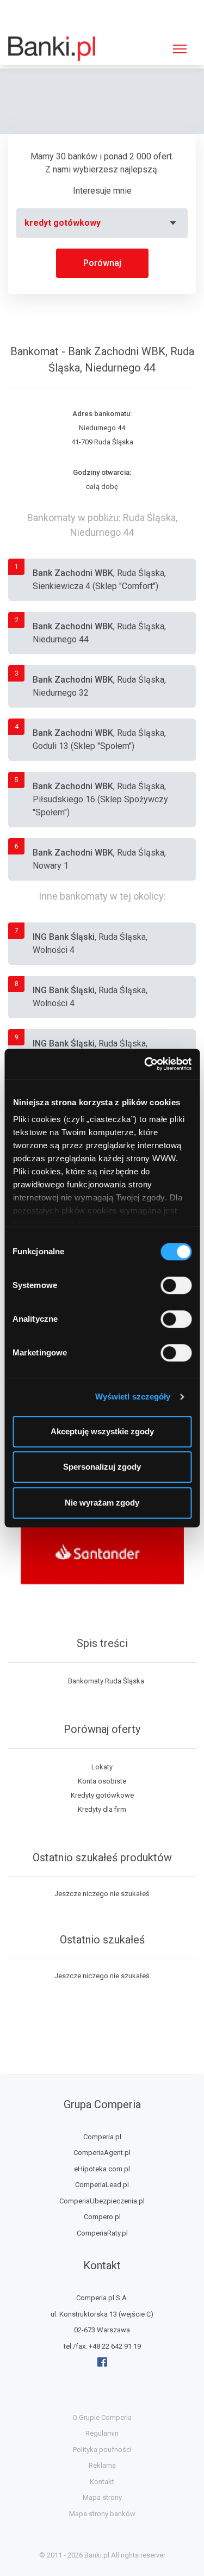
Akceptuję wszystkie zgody (102, 1431)
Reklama (102, 2465)
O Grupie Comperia (102, 2417)
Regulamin (102, 2433)
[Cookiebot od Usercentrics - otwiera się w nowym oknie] (145, 1064)
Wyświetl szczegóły (133, 1397)
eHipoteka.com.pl (102, 2169)
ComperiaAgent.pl (102, 2153)
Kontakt (102, 2482)
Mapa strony (102, 2497)
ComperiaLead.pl (102, 2185)
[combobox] (102, 223)
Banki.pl (97, 2555)
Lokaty (102, 1767)
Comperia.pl (102, 2137)
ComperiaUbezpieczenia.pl (102, 2201)
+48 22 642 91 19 (115, 2346)
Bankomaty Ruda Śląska (106, 1681)
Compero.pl (102, 2217)
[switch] (176, 1285)
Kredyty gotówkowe (102, 1795)
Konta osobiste (102, 1781)
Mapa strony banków (102, 2514)
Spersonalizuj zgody (102, 1467)
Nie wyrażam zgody (102, 1503)
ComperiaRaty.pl (102, 2233)
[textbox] (102, 223)
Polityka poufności (102, 2450)
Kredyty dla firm (102, 1809)
